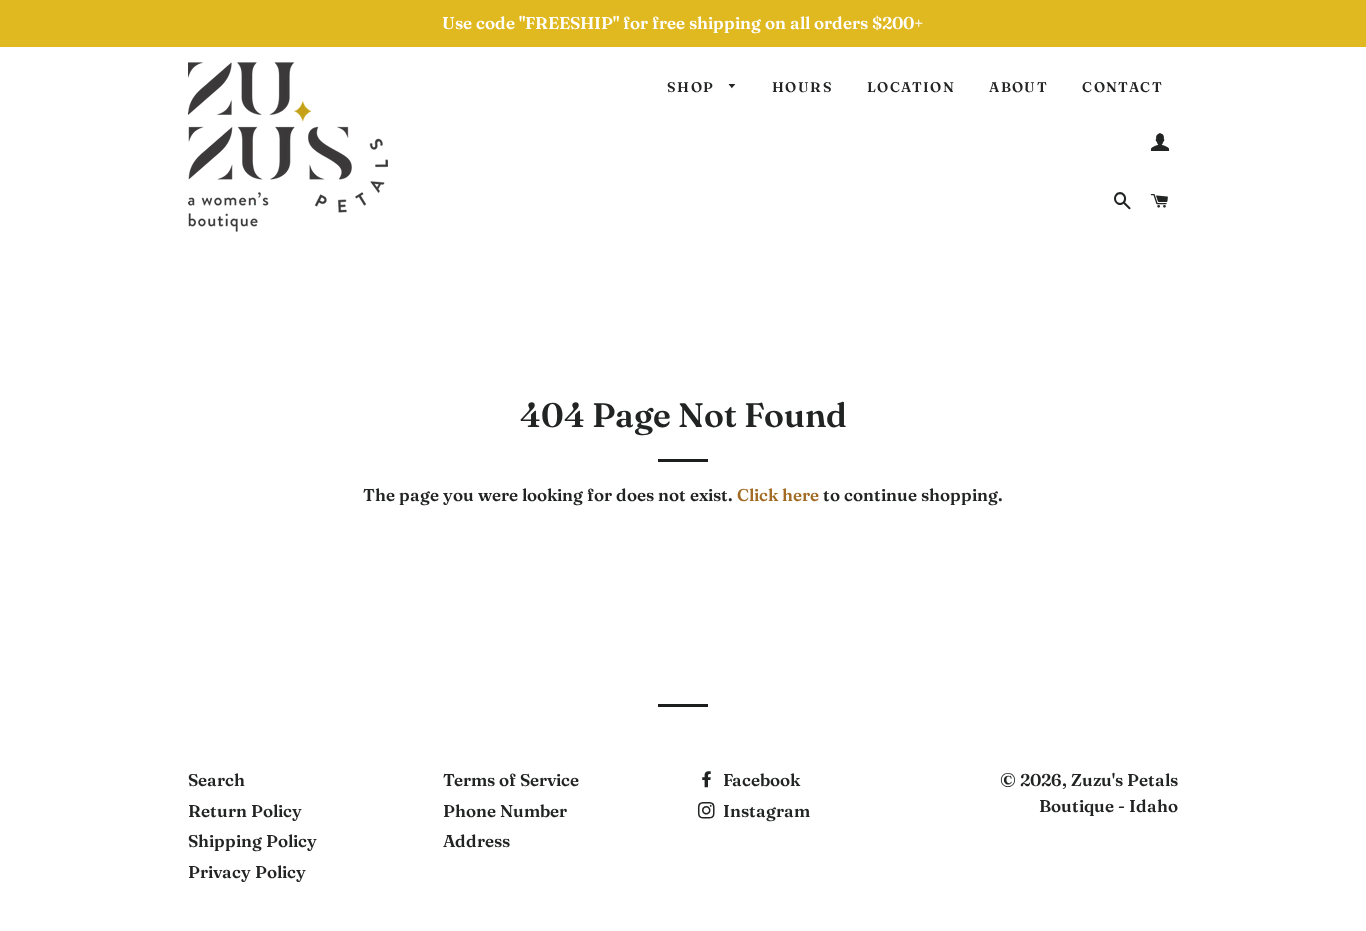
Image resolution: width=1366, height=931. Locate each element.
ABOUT (1018, 87)
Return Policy (245, 810)
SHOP (693, 87)
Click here (778, 494)
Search (216, 779)
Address (476, 840)
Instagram (764, 810)
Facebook (759, 779)
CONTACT (1122, 87)
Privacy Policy (247, 871)
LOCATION (911, 87)
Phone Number (505, 810)
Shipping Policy (252, 840)
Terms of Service (511, 779)
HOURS (802, 87)
